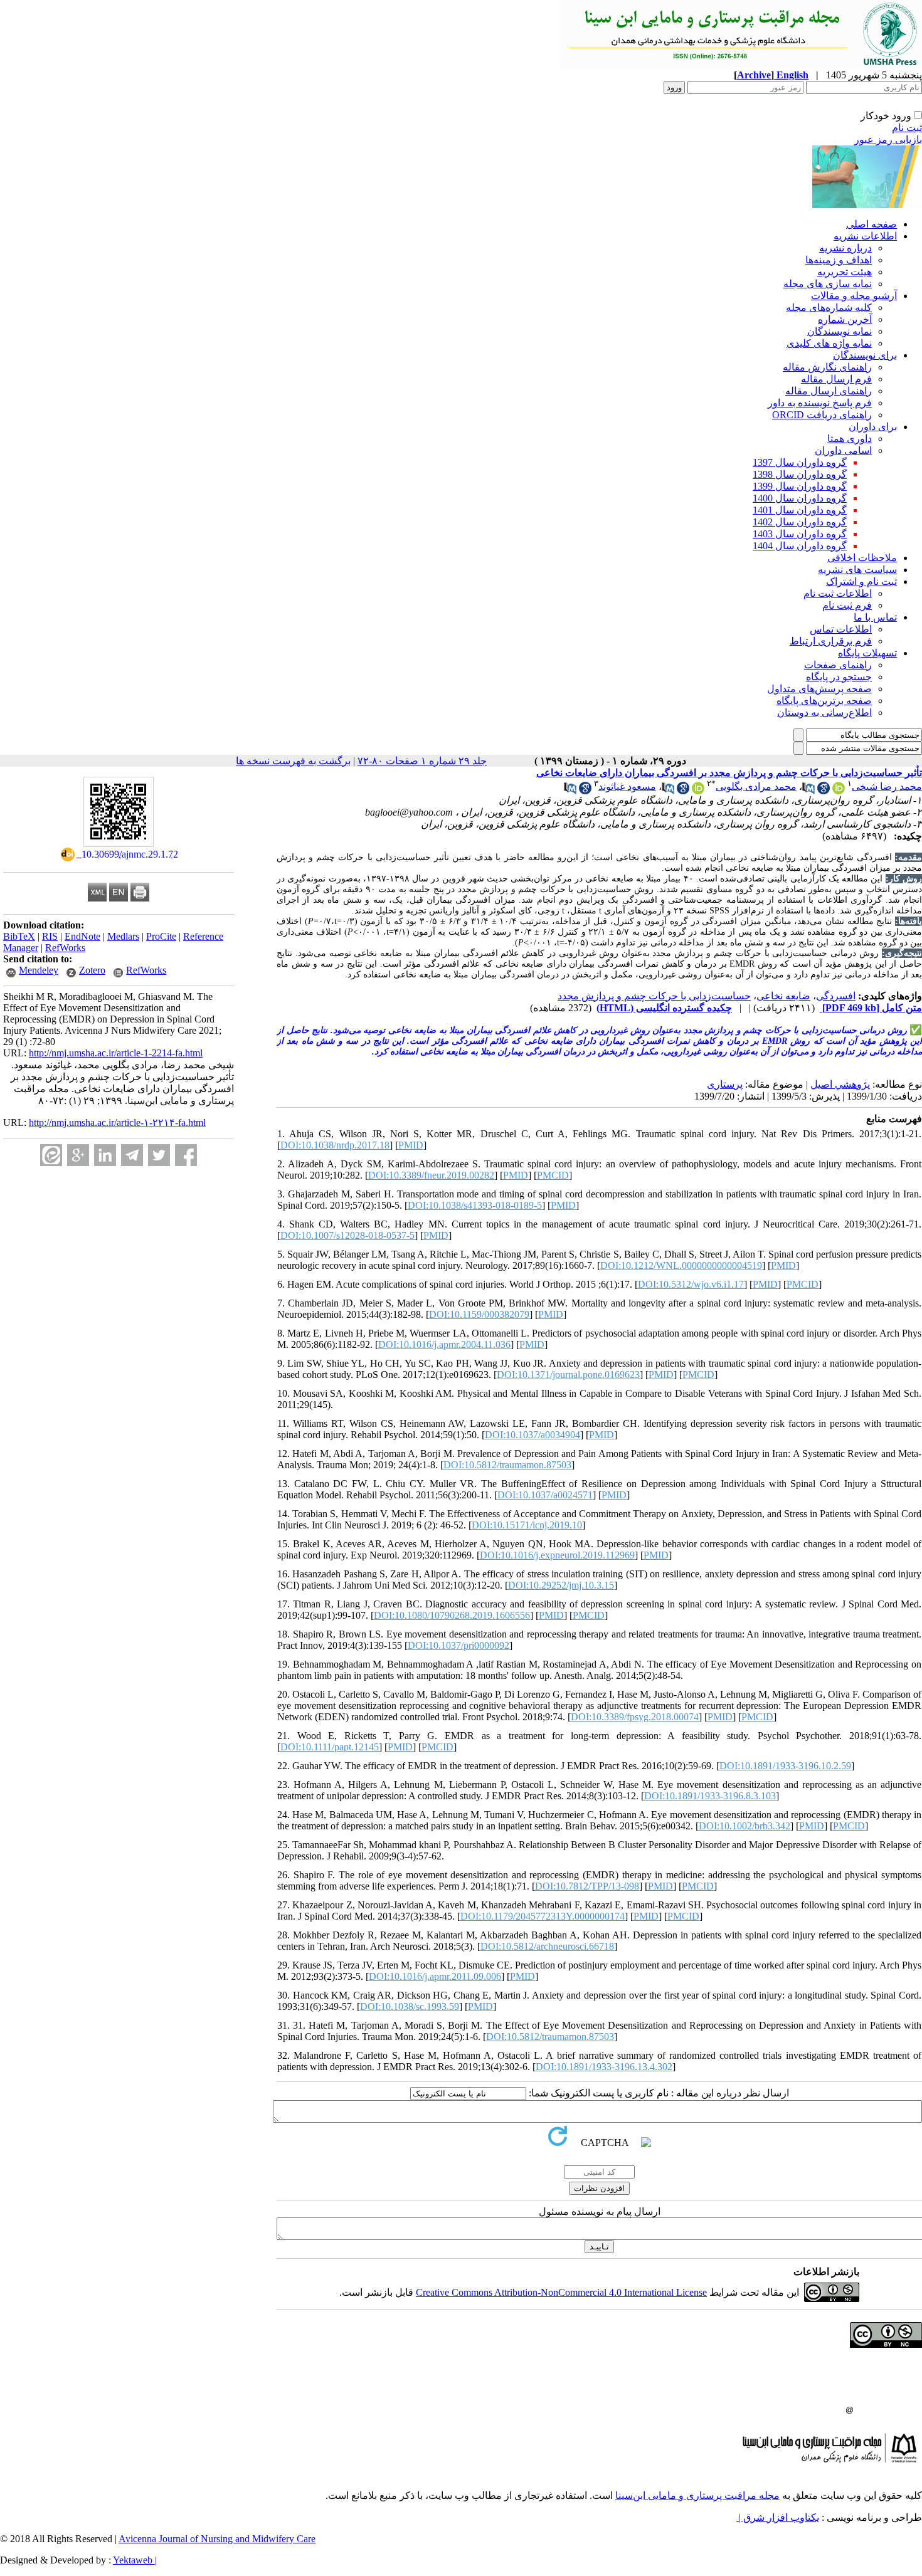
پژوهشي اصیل (840, 1084)
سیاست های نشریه (857, 570)
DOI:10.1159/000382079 (479, 1314)
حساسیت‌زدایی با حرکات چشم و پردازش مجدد (654, 996)
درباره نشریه (845, 248)
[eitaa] (51, 1155)
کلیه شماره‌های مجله (829, 308)
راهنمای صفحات (838, 665)
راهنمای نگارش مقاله (827, 367)
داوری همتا (850, 439)
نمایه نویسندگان (840, 331)
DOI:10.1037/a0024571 (545, 1495)
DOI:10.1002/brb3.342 (744, 1826)
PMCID (553, 1175)
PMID (411, 1145)
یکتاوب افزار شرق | (778, 2517)
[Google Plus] (78, 1155)
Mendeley (39, 970)
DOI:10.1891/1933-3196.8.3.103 (710, 1796)
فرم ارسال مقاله (836, 379)
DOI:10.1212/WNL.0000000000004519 (681, 1265)
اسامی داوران (843, 450)
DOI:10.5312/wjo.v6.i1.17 (691, 1284)
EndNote (82, 936)
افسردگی (836, 996)
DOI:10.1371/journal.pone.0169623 (568, 1375)
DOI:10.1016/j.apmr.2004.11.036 (444, 1344)
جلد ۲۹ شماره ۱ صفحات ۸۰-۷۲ (422, 761)
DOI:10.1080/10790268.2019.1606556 (452, 1615)
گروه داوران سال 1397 (800, 462)
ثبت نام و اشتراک (861, 581)
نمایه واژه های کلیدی (829, 343)
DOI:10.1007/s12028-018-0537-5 (347, 1235)
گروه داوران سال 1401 (800, 510)
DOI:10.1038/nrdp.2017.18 (335, 1145)
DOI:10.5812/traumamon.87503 (507, 1465)
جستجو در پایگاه (839, 677)
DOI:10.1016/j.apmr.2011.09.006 (435, 1976)
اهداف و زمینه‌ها (839, 260)
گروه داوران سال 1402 (800, 522)
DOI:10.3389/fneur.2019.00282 (431, 1175)
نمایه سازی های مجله (828, 284)
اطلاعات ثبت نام (838, 593)
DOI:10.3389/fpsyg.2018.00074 (635, 1717)
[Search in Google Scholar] (824, 791)
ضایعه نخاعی (783, 996)
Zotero (92, 970)
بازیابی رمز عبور (888, 139)
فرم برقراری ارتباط (831, 641)
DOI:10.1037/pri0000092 (458, 1645)
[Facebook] (186, 1155)
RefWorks (65, 948)
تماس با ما (875, 617)
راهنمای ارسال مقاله (829, 391)
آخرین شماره (845, 319)
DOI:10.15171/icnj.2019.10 (527, 1525)
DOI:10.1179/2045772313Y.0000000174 (543, 1916)
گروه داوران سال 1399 (800, 486)
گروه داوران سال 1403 (800, 534)
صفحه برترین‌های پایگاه (824, 701)
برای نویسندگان (865, 355)
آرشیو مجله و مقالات (854, 296)
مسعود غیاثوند (627, 786)
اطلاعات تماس (841, 629)
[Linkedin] (105, 1155)
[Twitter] (159, 1155)
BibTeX (19, 936)
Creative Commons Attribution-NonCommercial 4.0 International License (561, 2292)
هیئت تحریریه (845, 272)
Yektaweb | (135, 2560)
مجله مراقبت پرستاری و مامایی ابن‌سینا (697, 2495)
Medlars (123, 936)
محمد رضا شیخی (887, 786)
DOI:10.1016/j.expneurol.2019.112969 (557, 1555)
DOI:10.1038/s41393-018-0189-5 (475, 1205)
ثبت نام (907, 128)
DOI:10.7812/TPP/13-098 (587, 1886)
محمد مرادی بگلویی (756, 786)
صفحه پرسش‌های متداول (819, 689)
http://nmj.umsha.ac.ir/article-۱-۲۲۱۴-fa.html (117, 1122)
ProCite (161, 936)
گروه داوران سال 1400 (800, 498)
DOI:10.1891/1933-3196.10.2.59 (785, 1766)
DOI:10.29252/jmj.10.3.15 (561, 1585)
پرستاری (725, 1084)
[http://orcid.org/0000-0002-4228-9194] (839, 791)
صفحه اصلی (872, 224)
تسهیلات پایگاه (867, 653)
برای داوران (873, 427)
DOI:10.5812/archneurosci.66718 (547, 1946)
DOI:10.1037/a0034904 (533, 1435)
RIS (50, 936)
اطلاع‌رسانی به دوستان (824, 712)
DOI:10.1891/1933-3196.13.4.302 (604, 2067)
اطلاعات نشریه (865, 236)
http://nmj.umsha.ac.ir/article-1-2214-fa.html (116, 1053)
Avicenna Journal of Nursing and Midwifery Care (217, 2539)
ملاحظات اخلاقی (862, 558)
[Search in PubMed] (808, 791)
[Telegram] (132, 1155)
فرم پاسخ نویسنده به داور (820, 403)
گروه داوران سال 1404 (800, 546)
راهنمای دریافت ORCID (822, 415)
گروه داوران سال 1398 (800, 474)
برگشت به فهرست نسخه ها (293, 761)
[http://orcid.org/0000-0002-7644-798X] (698, 791)
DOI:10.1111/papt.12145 (330, 1747)
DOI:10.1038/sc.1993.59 (410, 2006)
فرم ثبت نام (847, 605)
